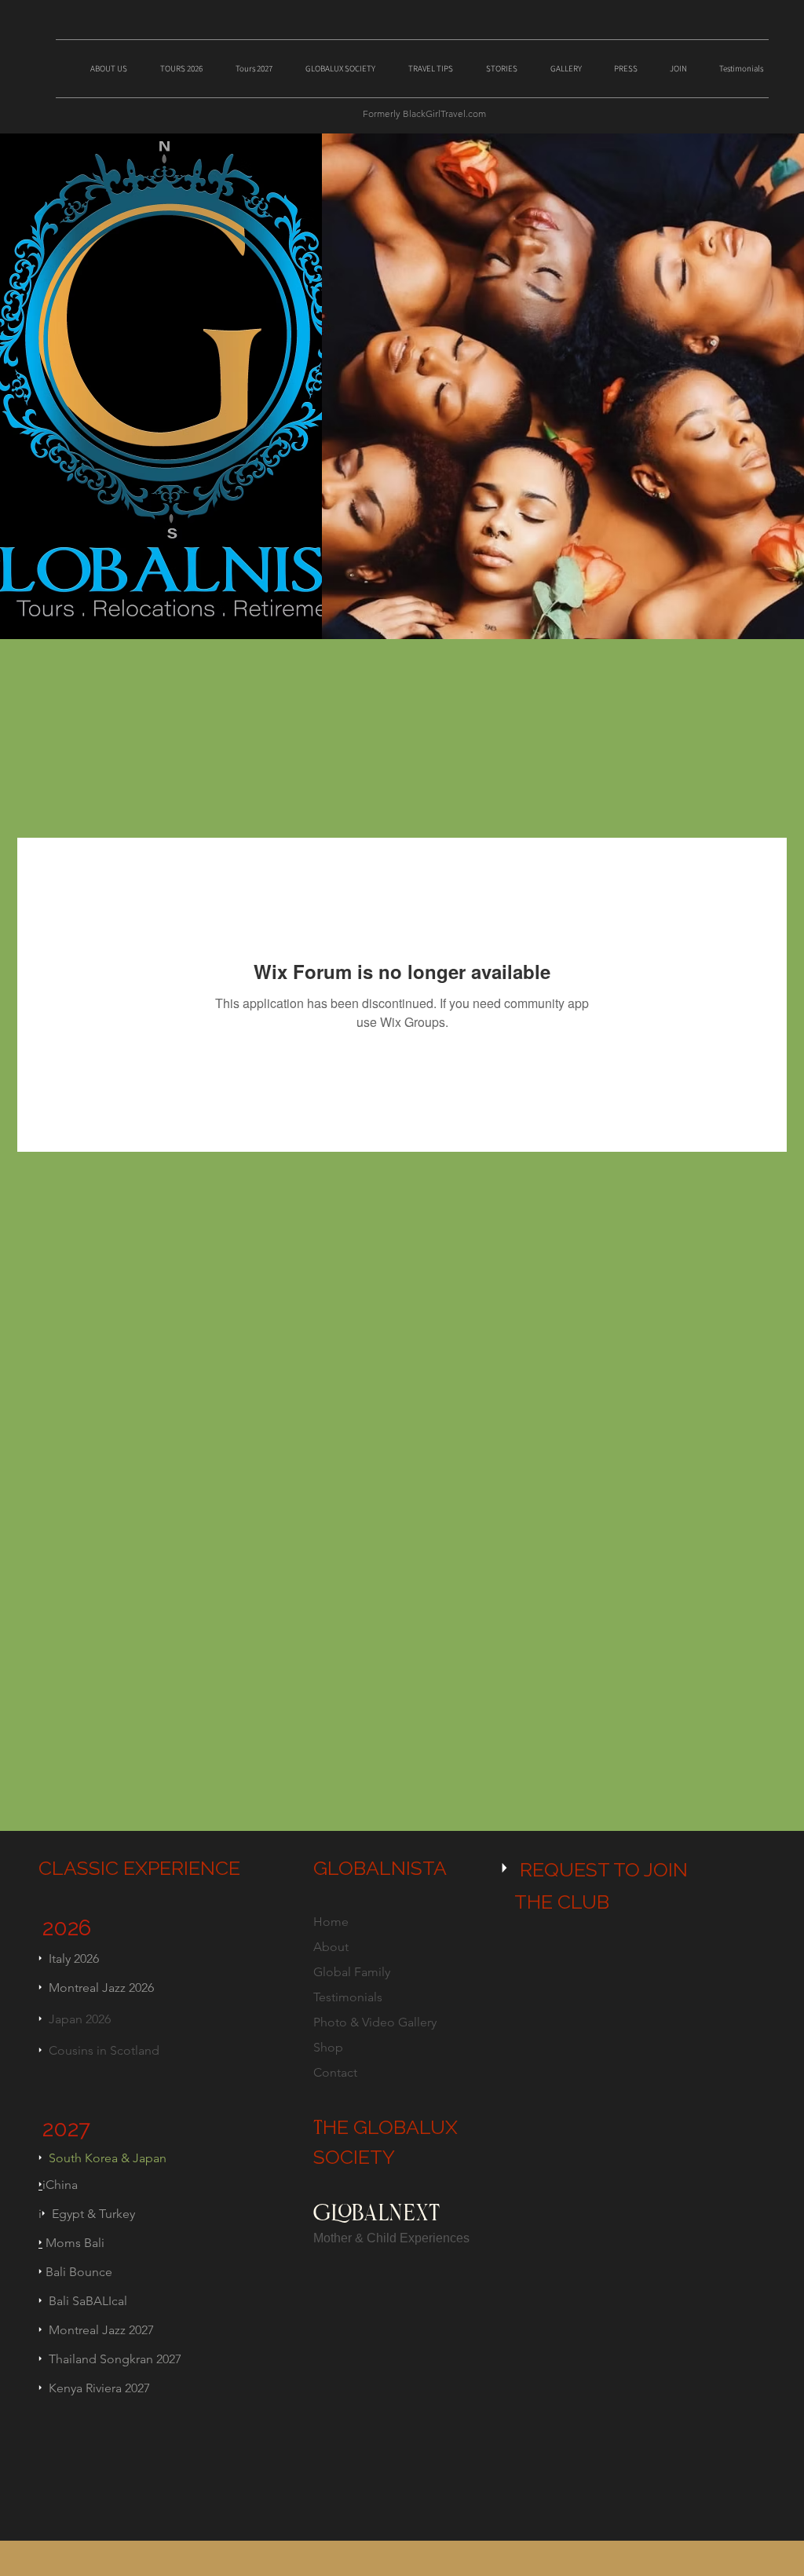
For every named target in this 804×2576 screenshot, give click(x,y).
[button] (115, 62)
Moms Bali (73, 2243)
